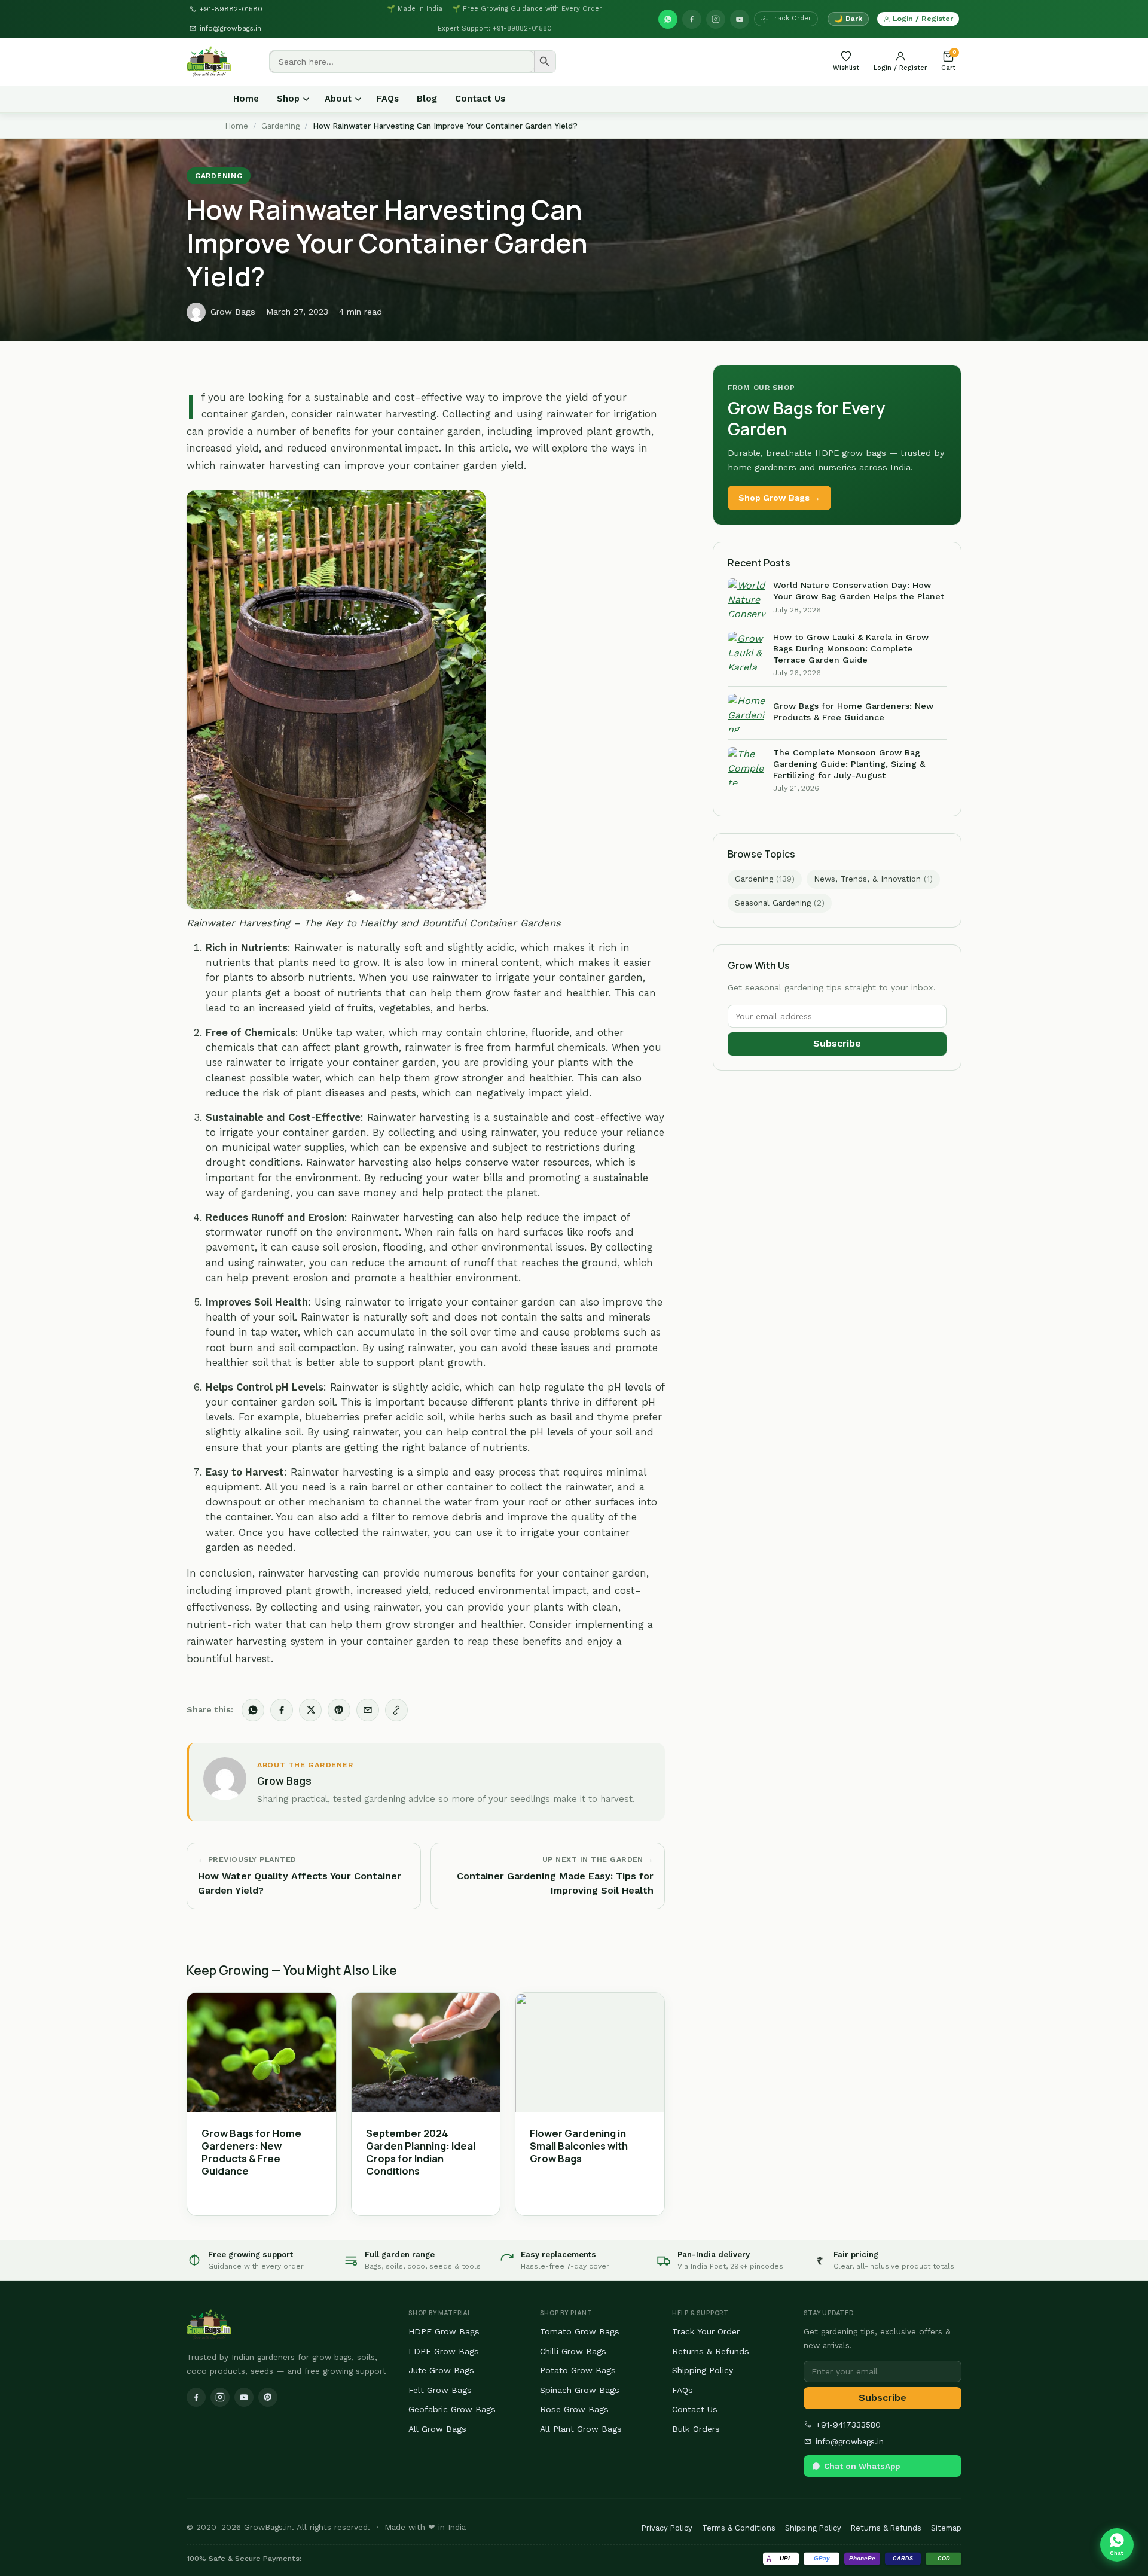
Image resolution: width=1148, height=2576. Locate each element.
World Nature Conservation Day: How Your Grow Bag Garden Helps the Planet (859, 591)
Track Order (791, 18)
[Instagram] (716, 19)
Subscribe (837, 1043)
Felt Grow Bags (440, 2390)
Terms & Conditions (739, 2528)
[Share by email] (368, 1710)
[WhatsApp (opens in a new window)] (668, 19)
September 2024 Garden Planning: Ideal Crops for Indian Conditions (421, 2152)
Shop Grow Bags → (779, 498)
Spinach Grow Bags (580, 2390)
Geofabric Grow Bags (452, 2409)
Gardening (280, 126)
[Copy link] (396, 1710)
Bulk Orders (696, 2429)
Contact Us (480, 99)
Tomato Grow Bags (580, 2331)
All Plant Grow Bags (581, 2429)
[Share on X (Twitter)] (310, 1710)
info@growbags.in (230, 28)
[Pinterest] (268, 2397)
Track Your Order (706, 2331)
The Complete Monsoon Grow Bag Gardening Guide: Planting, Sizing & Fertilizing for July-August (849, 763)
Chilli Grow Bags (573, 2351)
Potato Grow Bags (578, 2370)
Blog (427, 99)
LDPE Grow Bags (444, 2351)
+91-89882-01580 (231, 9)
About (338, 99)
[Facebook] (692, 19)
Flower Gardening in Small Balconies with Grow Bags (579, 2146)
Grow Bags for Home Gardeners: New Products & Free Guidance (251, 2152)
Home (246, 99)
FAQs (388, 99)
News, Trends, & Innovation (873, 879)
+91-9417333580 (848, 2425)
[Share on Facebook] (282, 1710)
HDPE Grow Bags (444, 2331)
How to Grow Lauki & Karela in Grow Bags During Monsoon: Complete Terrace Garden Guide (851, 648)
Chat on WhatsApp (862, 2466)
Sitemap (946, 2528)
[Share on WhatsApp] (253, 1710)
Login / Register (923, 18)
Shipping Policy (703, 2370)
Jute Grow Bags (441, 2370)
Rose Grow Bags (574, 2409)
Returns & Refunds (711, 2351)
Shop (288, 99)
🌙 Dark (848, 19)
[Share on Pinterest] (339, 1710)
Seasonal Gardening (780, 903)
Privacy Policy (667, 2528)
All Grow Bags (437, 2429)
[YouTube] (740, 19)
